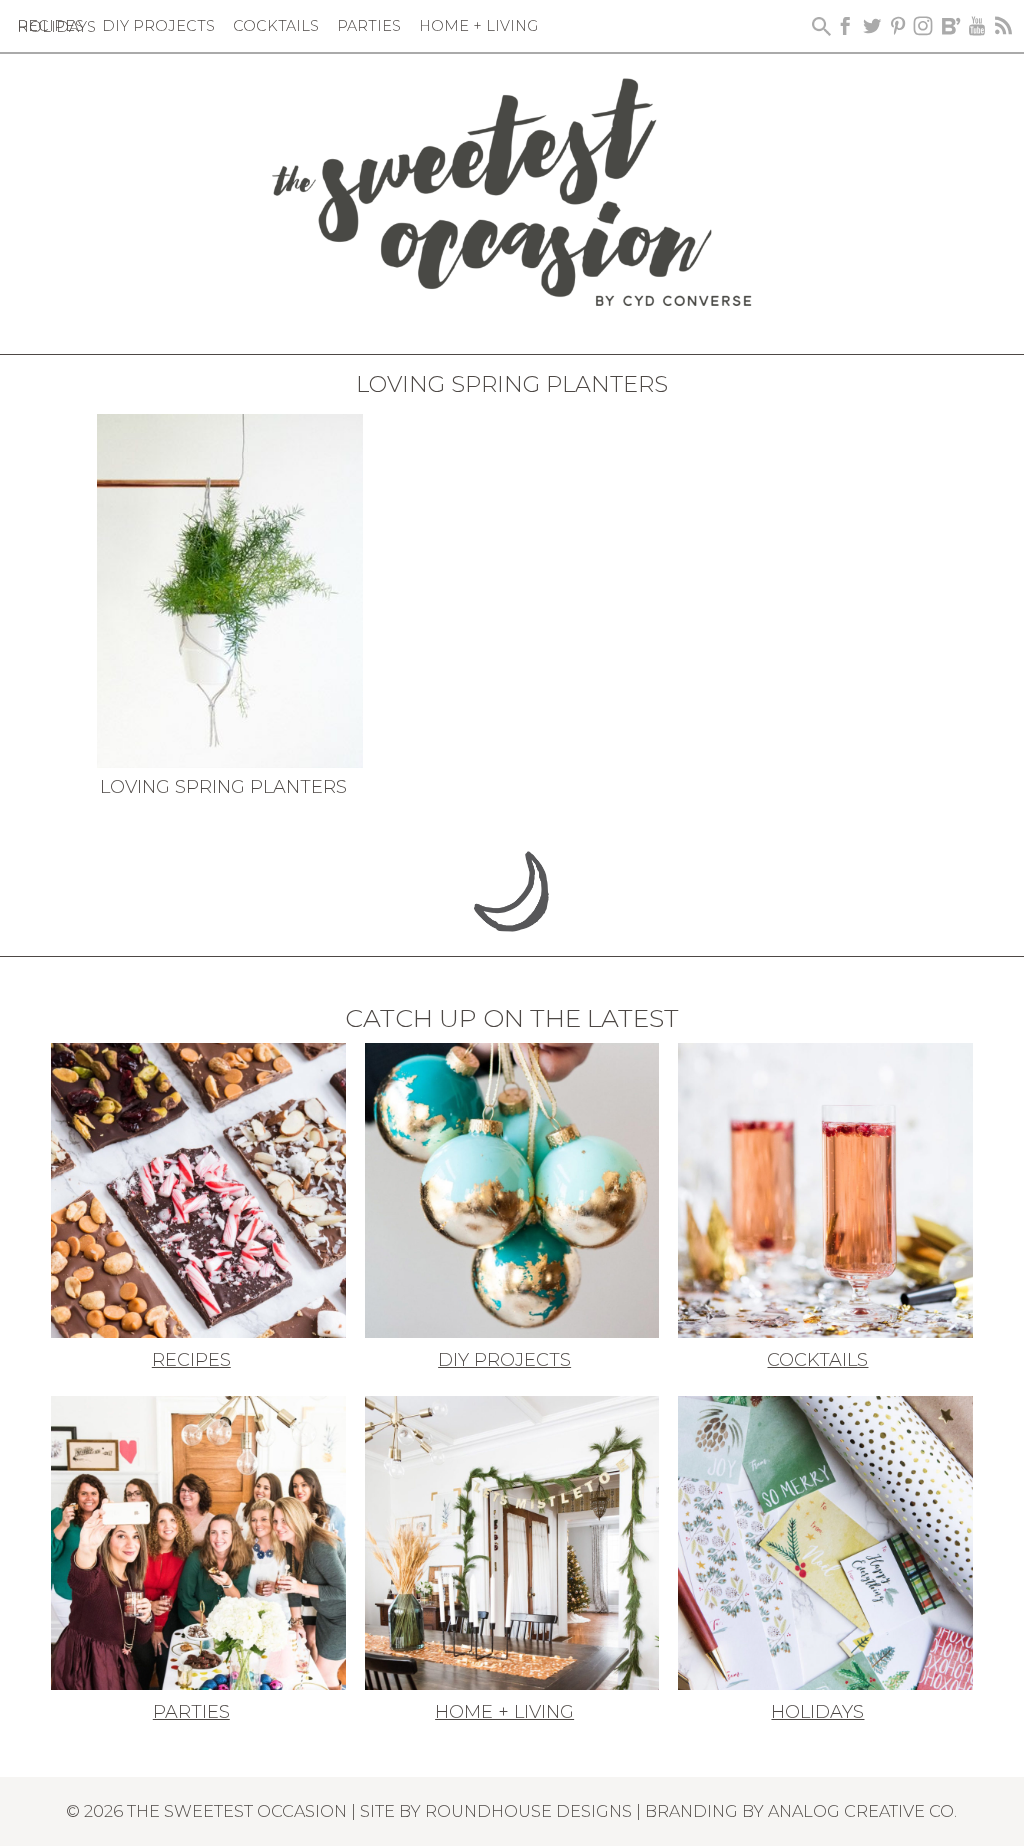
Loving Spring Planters (223, 787)
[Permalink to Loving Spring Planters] (229, 589)
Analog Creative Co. (862, 1811)
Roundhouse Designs (528, 1811)
